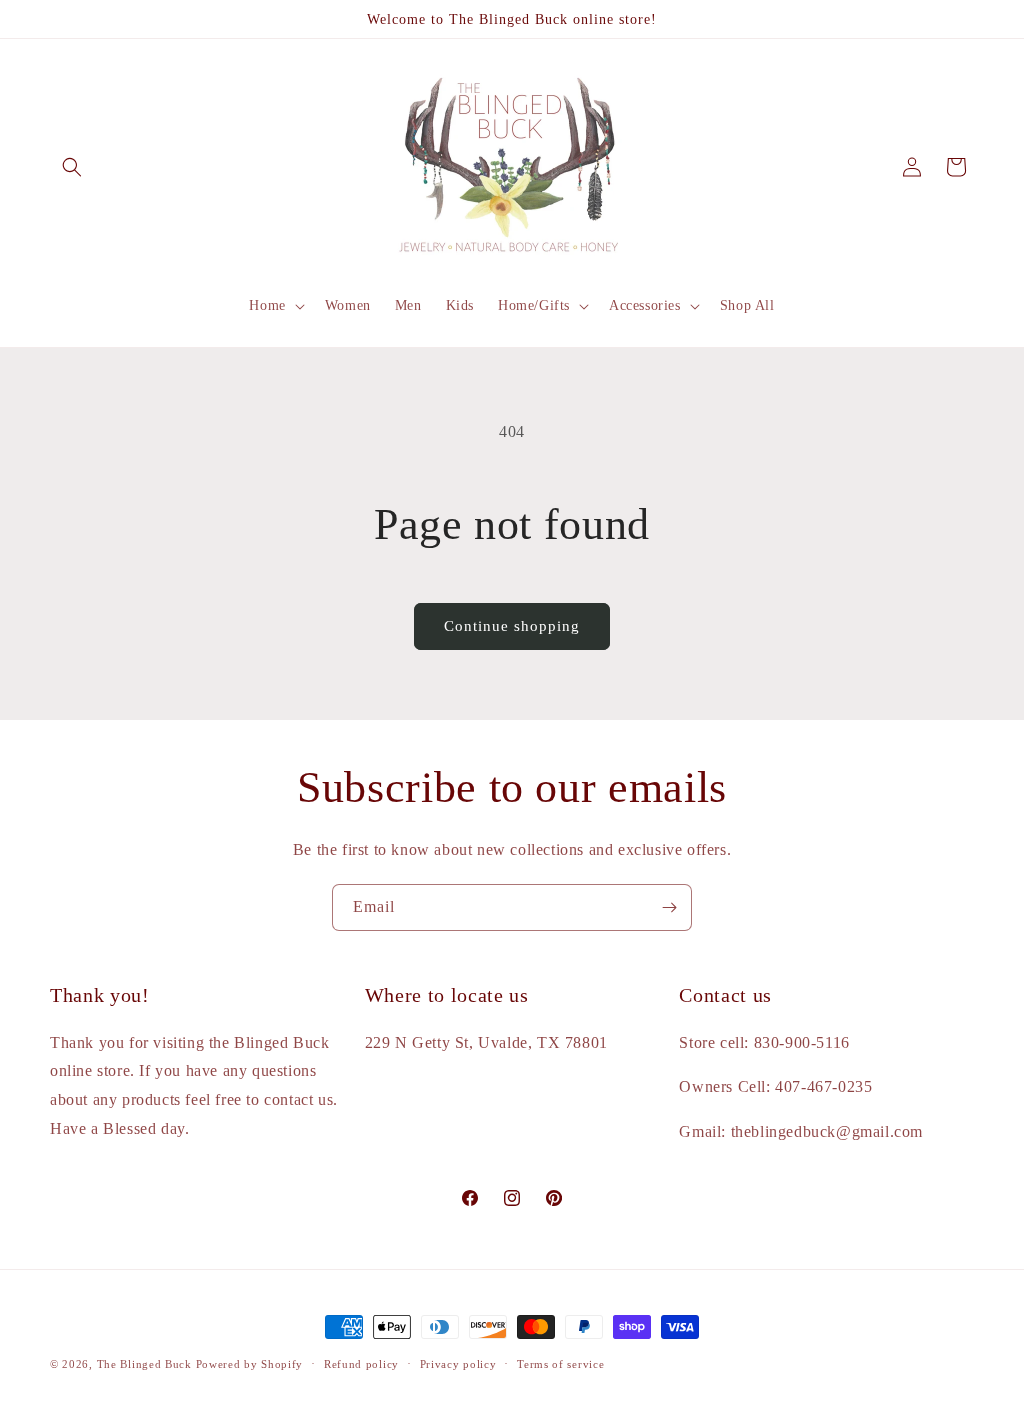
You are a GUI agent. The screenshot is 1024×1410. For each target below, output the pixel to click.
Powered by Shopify (250, 1364)
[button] (72, 167)
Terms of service (560, 1364)
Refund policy (361, 1364)
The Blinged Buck (144, 1364)
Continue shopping (512, 626)
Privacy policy (458, 1364)
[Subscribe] (669, 907)
